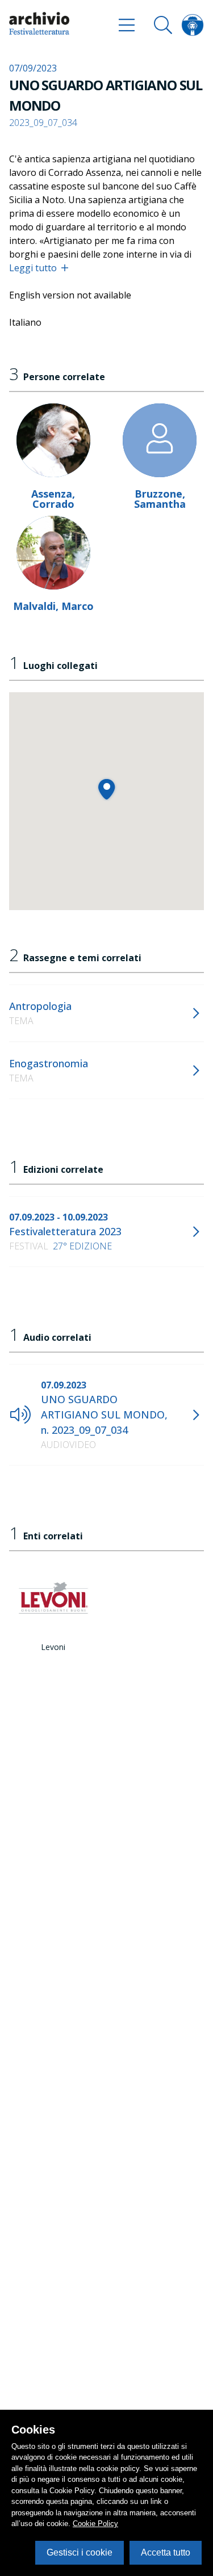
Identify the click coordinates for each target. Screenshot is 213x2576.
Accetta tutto (166, 2552)
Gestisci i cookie (80, 2552)
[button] (106, 789)
